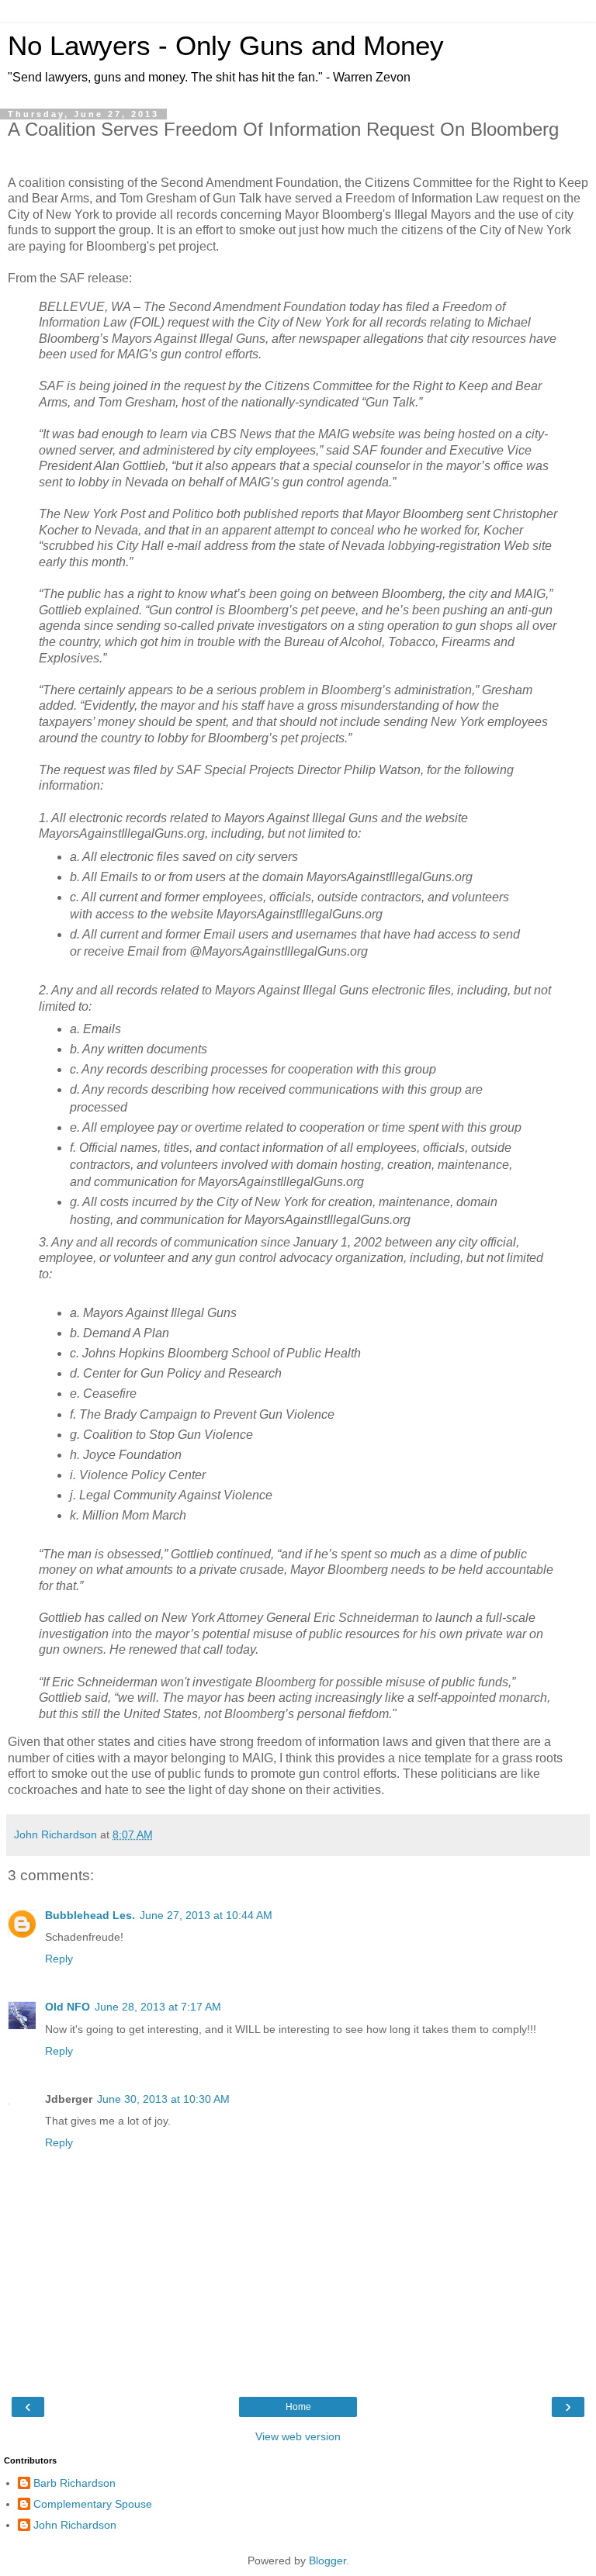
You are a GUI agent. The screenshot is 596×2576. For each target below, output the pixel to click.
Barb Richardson (74, 2483)
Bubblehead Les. (90, 1915)
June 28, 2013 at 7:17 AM (158, 2007)
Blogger (327, 2560)
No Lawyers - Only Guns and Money (226, 46)
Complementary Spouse (93, 2504)
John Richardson (75, 2525)
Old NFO (68, 2007)
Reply (59, 1959)
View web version (298, 2436)
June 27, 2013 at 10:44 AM (206, 1915)
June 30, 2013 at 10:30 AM (163, 2099)
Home (298, 2407)
